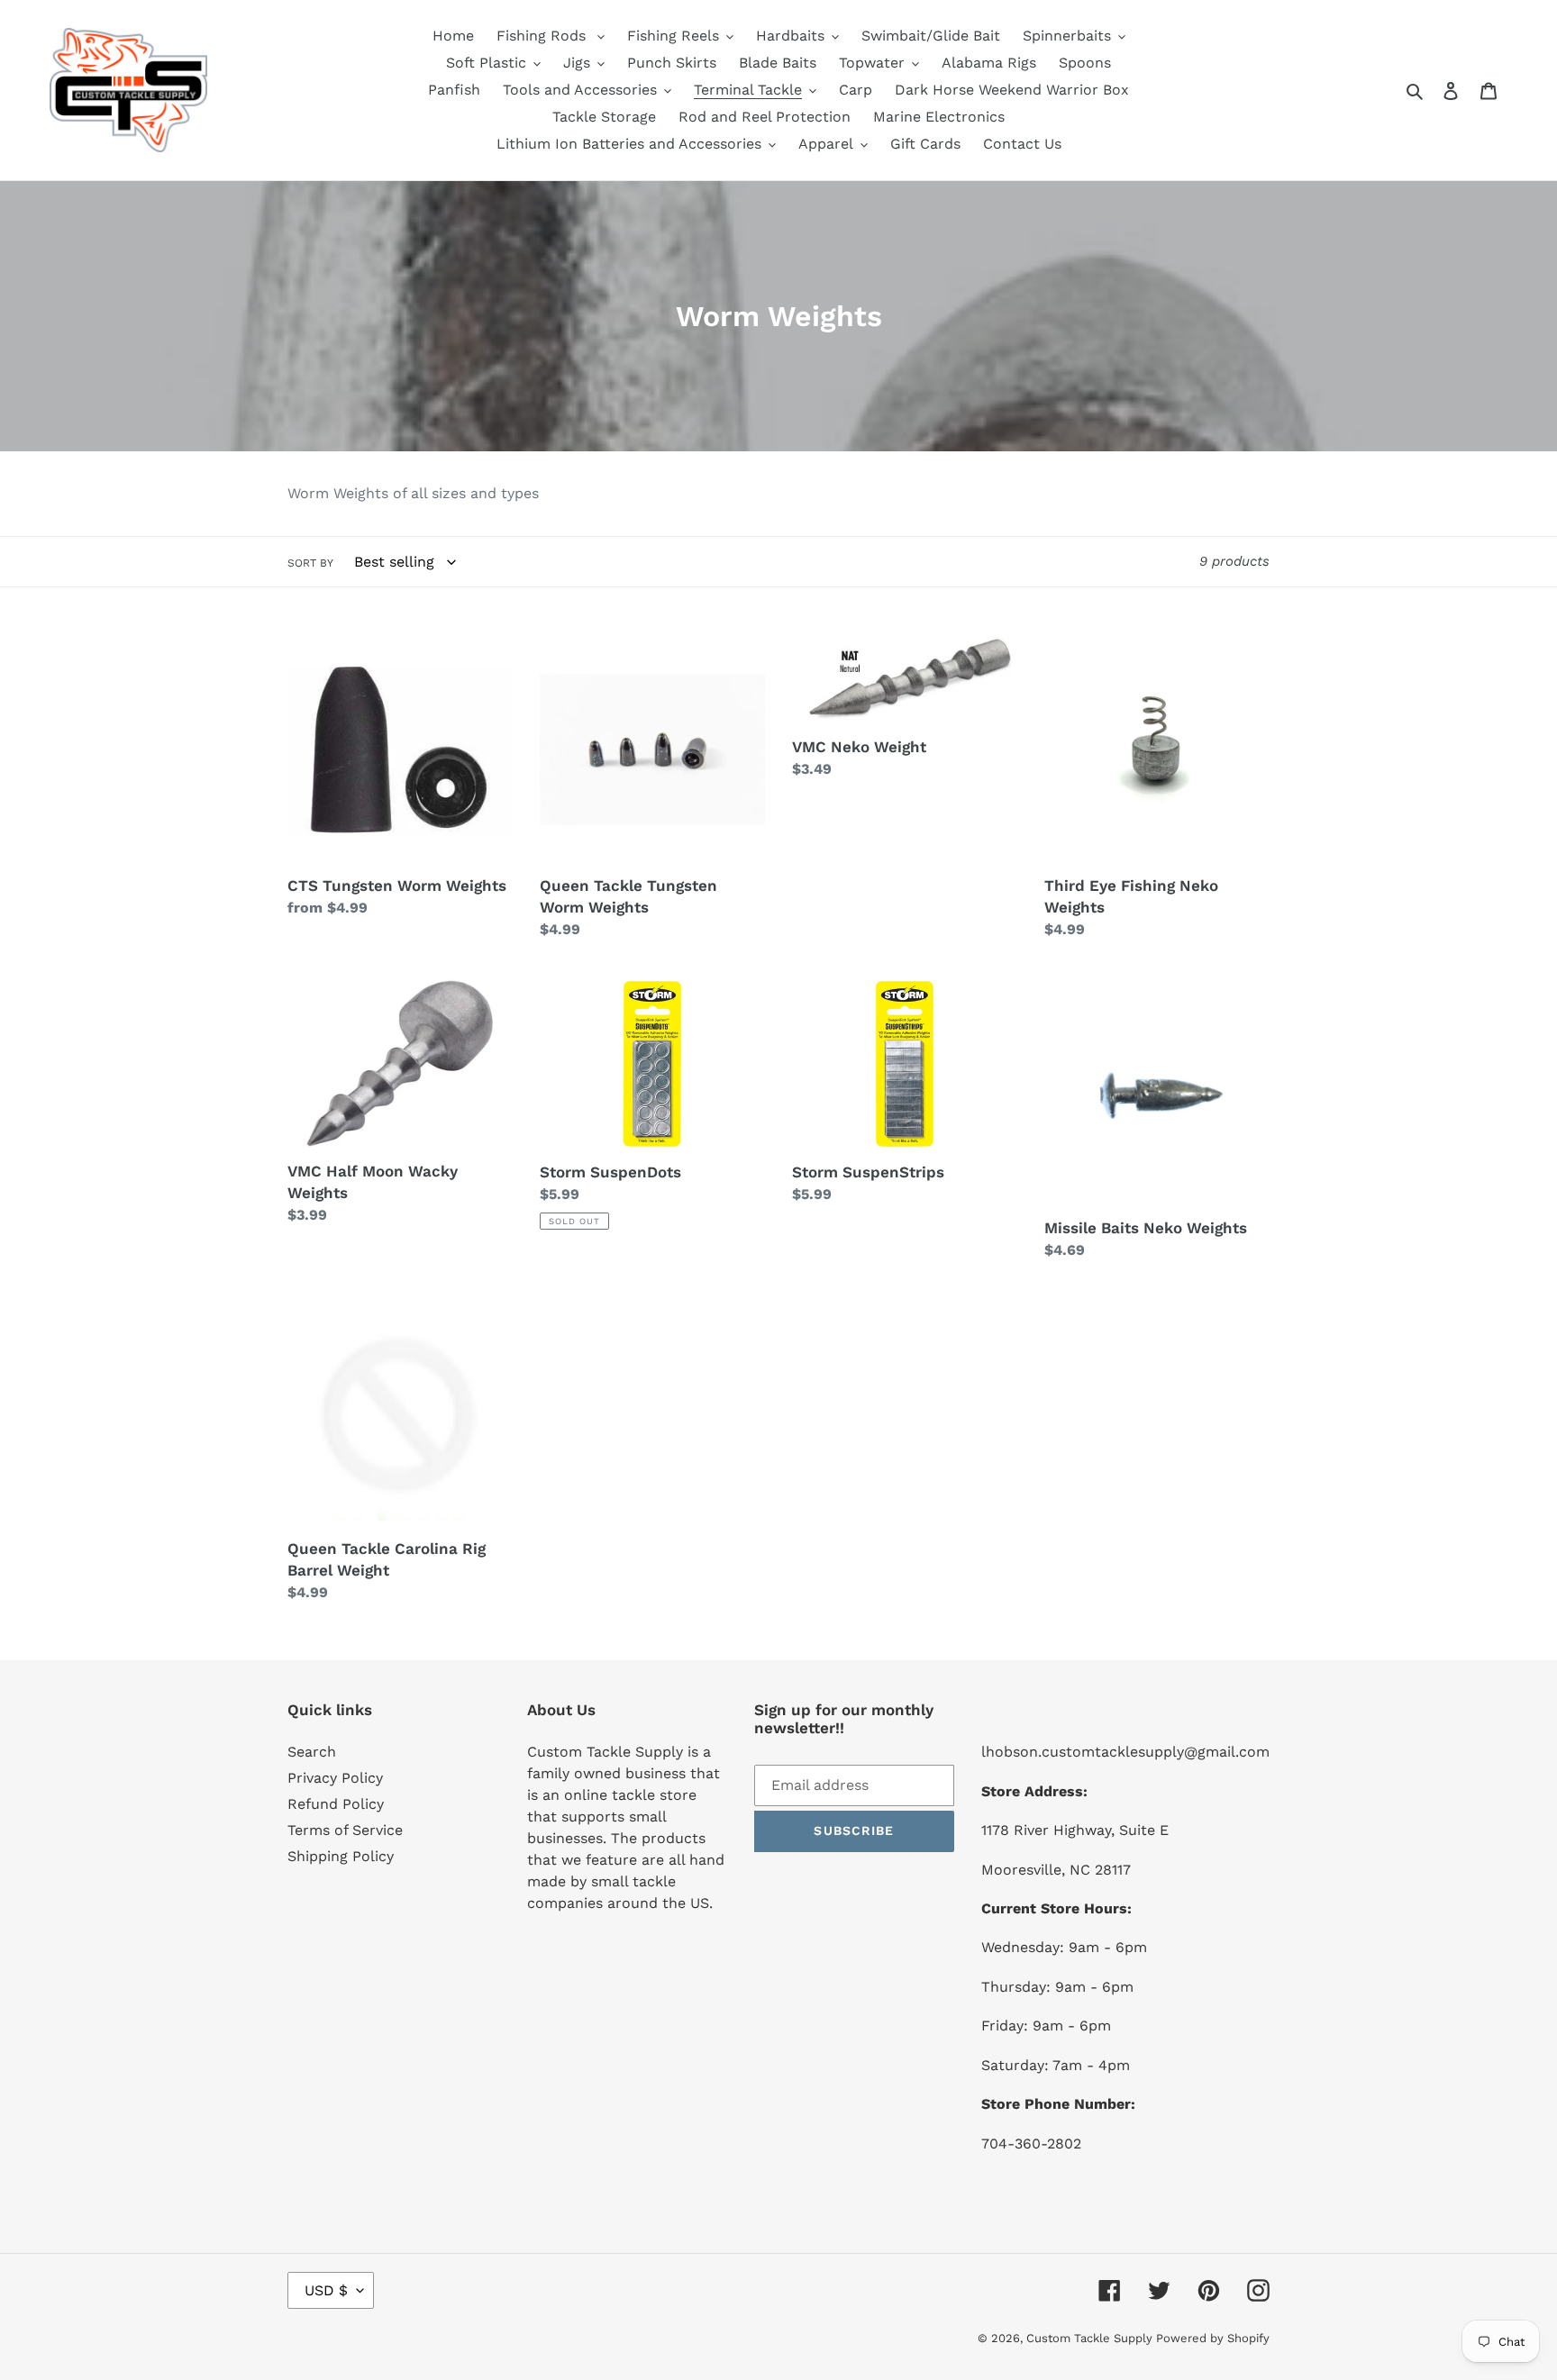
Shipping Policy (341, 1856)
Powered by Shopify (1213, 2338)
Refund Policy (336, 1804)
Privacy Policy (335, 1778)
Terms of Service (345, 1830)
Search (312, 1752)
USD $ (326, 2290)
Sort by (310, 563)
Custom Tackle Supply (1091, 2338)
